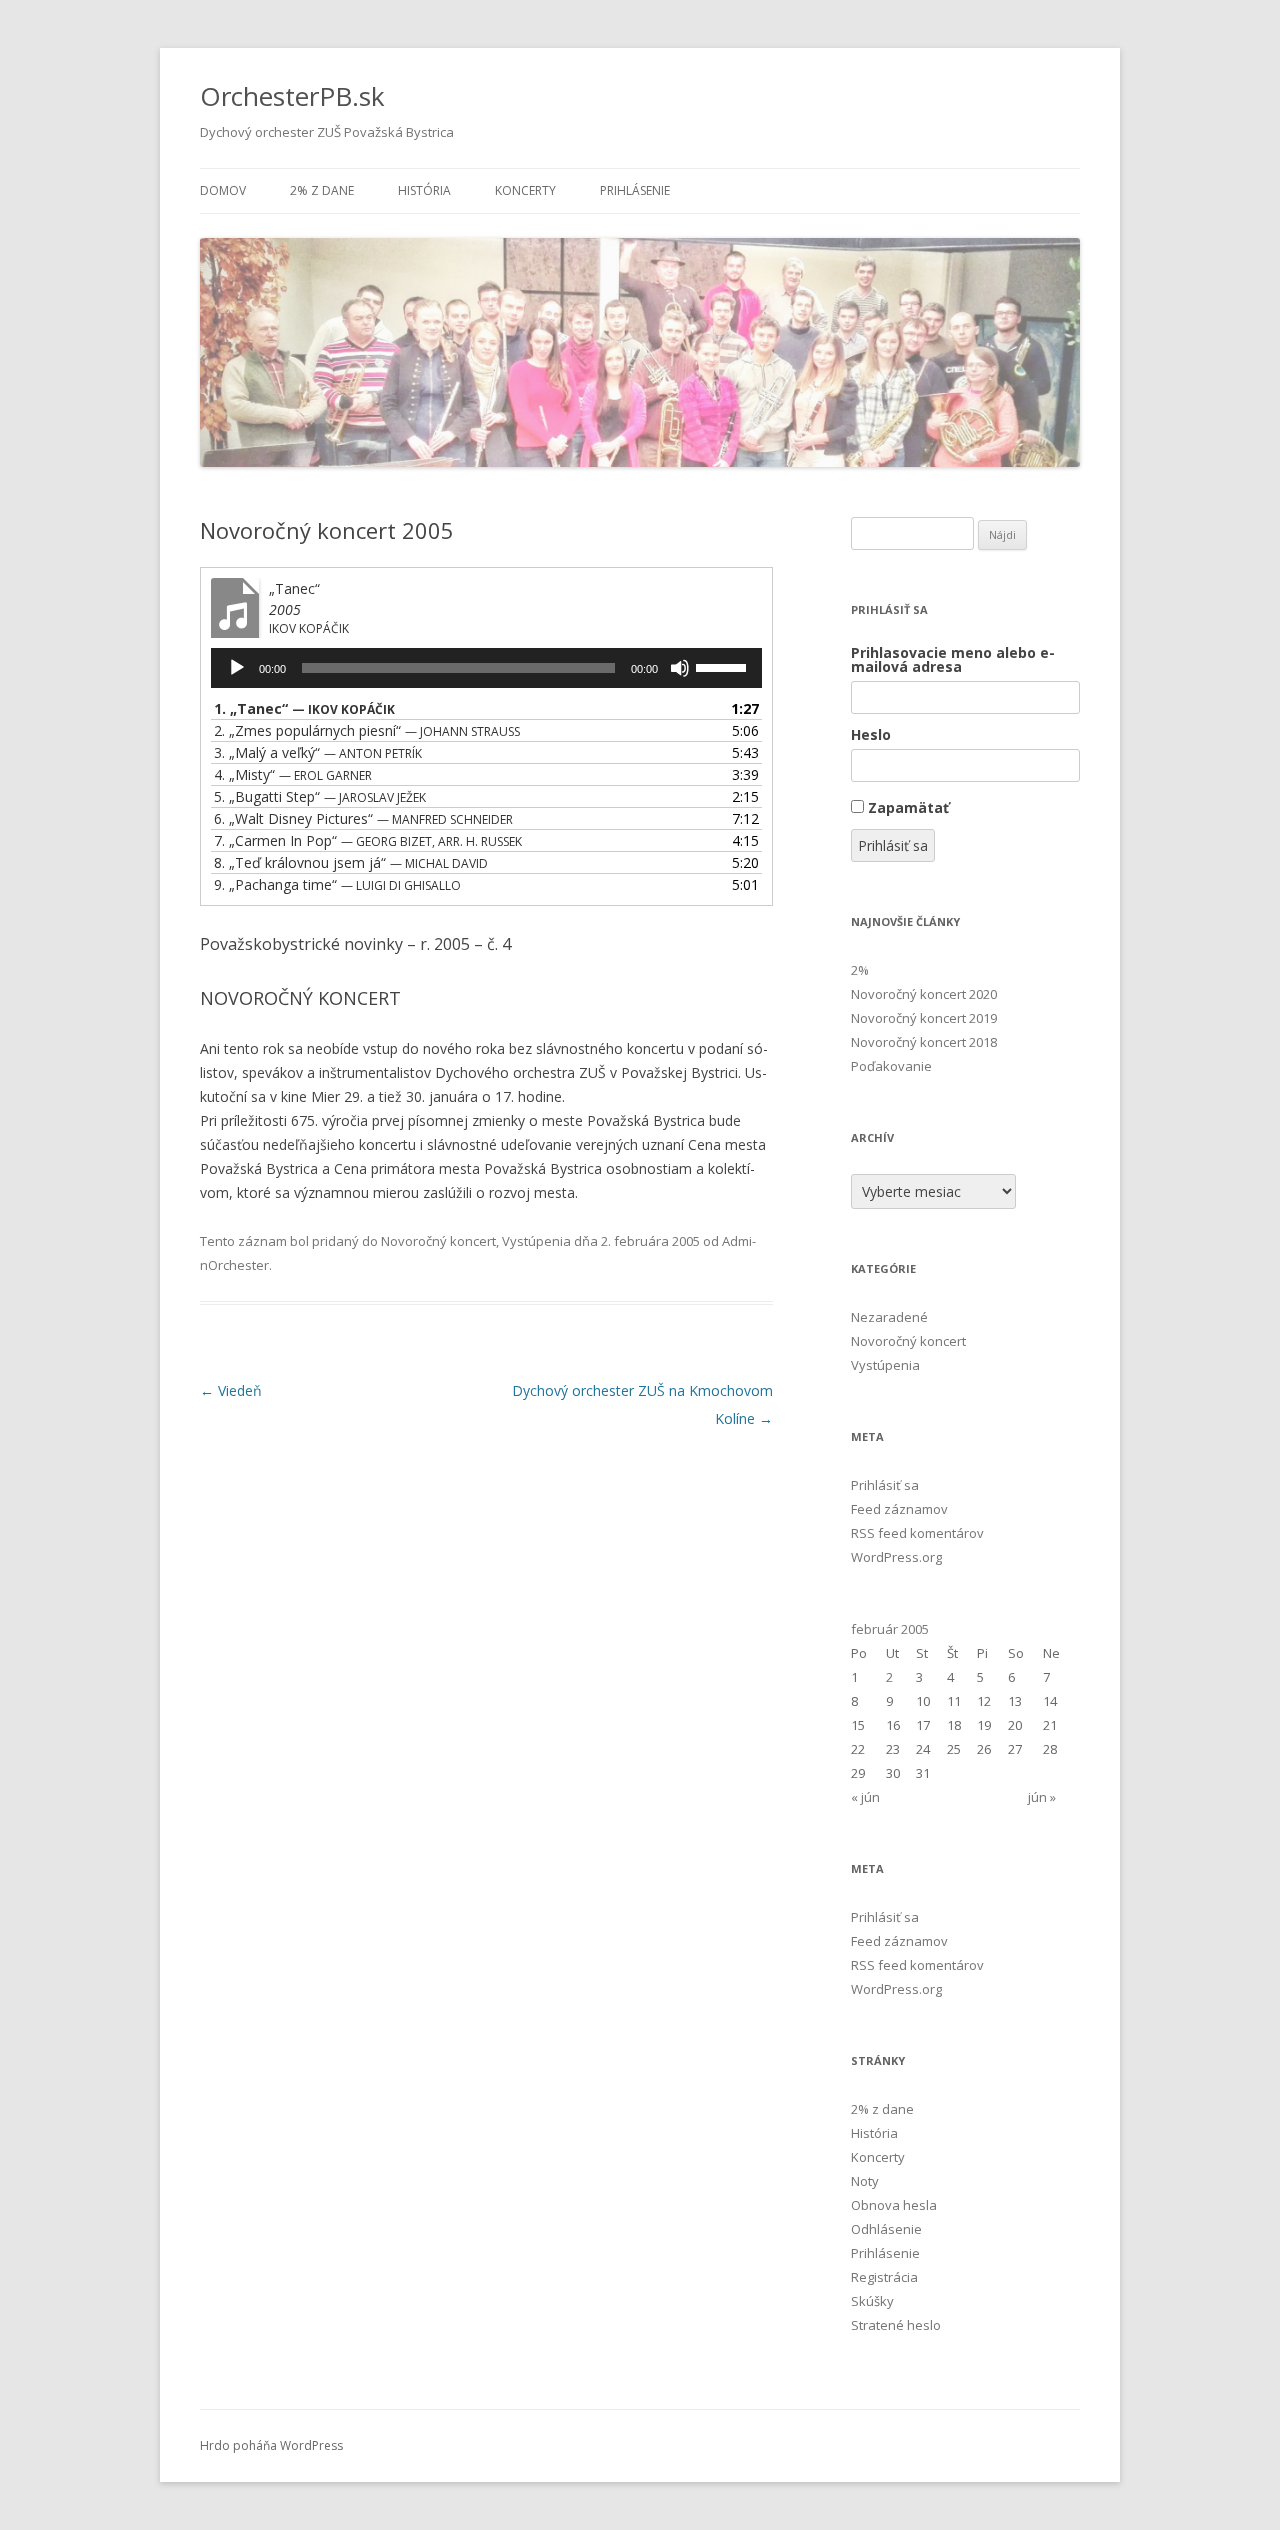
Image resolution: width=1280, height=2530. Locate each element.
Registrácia (884, 2277)
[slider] (724, 666)
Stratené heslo (896, 2325)
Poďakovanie (891, 1066)
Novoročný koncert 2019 (924, 1018)
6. (363, 818)
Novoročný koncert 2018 (924, 1042)
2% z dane (322, 190)
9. (337, 884)
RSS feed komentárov (917, 1533)
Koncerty (525, 190)
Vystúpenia (536, 1241)
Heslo (871, 735)
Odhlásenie (886, 2229)
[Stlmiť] (680, 668)
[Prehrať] (237, 668)
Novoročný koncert (438, 1241)
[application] (486, 668)
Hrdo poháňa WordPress (271, 2445)
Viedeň (231, 1390)
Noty (865, 2181)
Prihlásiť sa (893, 845)
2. (367, 730)
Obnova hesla (894, 2205)
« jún (865, 1797)
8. (351, 862)
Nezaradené (889, 1317)
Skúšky (872, 2301)
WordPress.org (896, 1557)
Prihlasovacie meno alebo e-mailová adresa (953, 660)
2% (860, 970)
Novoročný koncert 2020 (924, 994)
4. (293, 774)
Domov (223, 190)
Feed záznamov (899, 1509)
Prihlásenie (635, 190)
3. (318, 752)
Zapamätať (908, 807)
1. (304, 708)
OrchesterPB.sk (292, 96)
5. (320, 796)
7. (368, 840)
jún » (1042, 1797)
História (424, 190)
